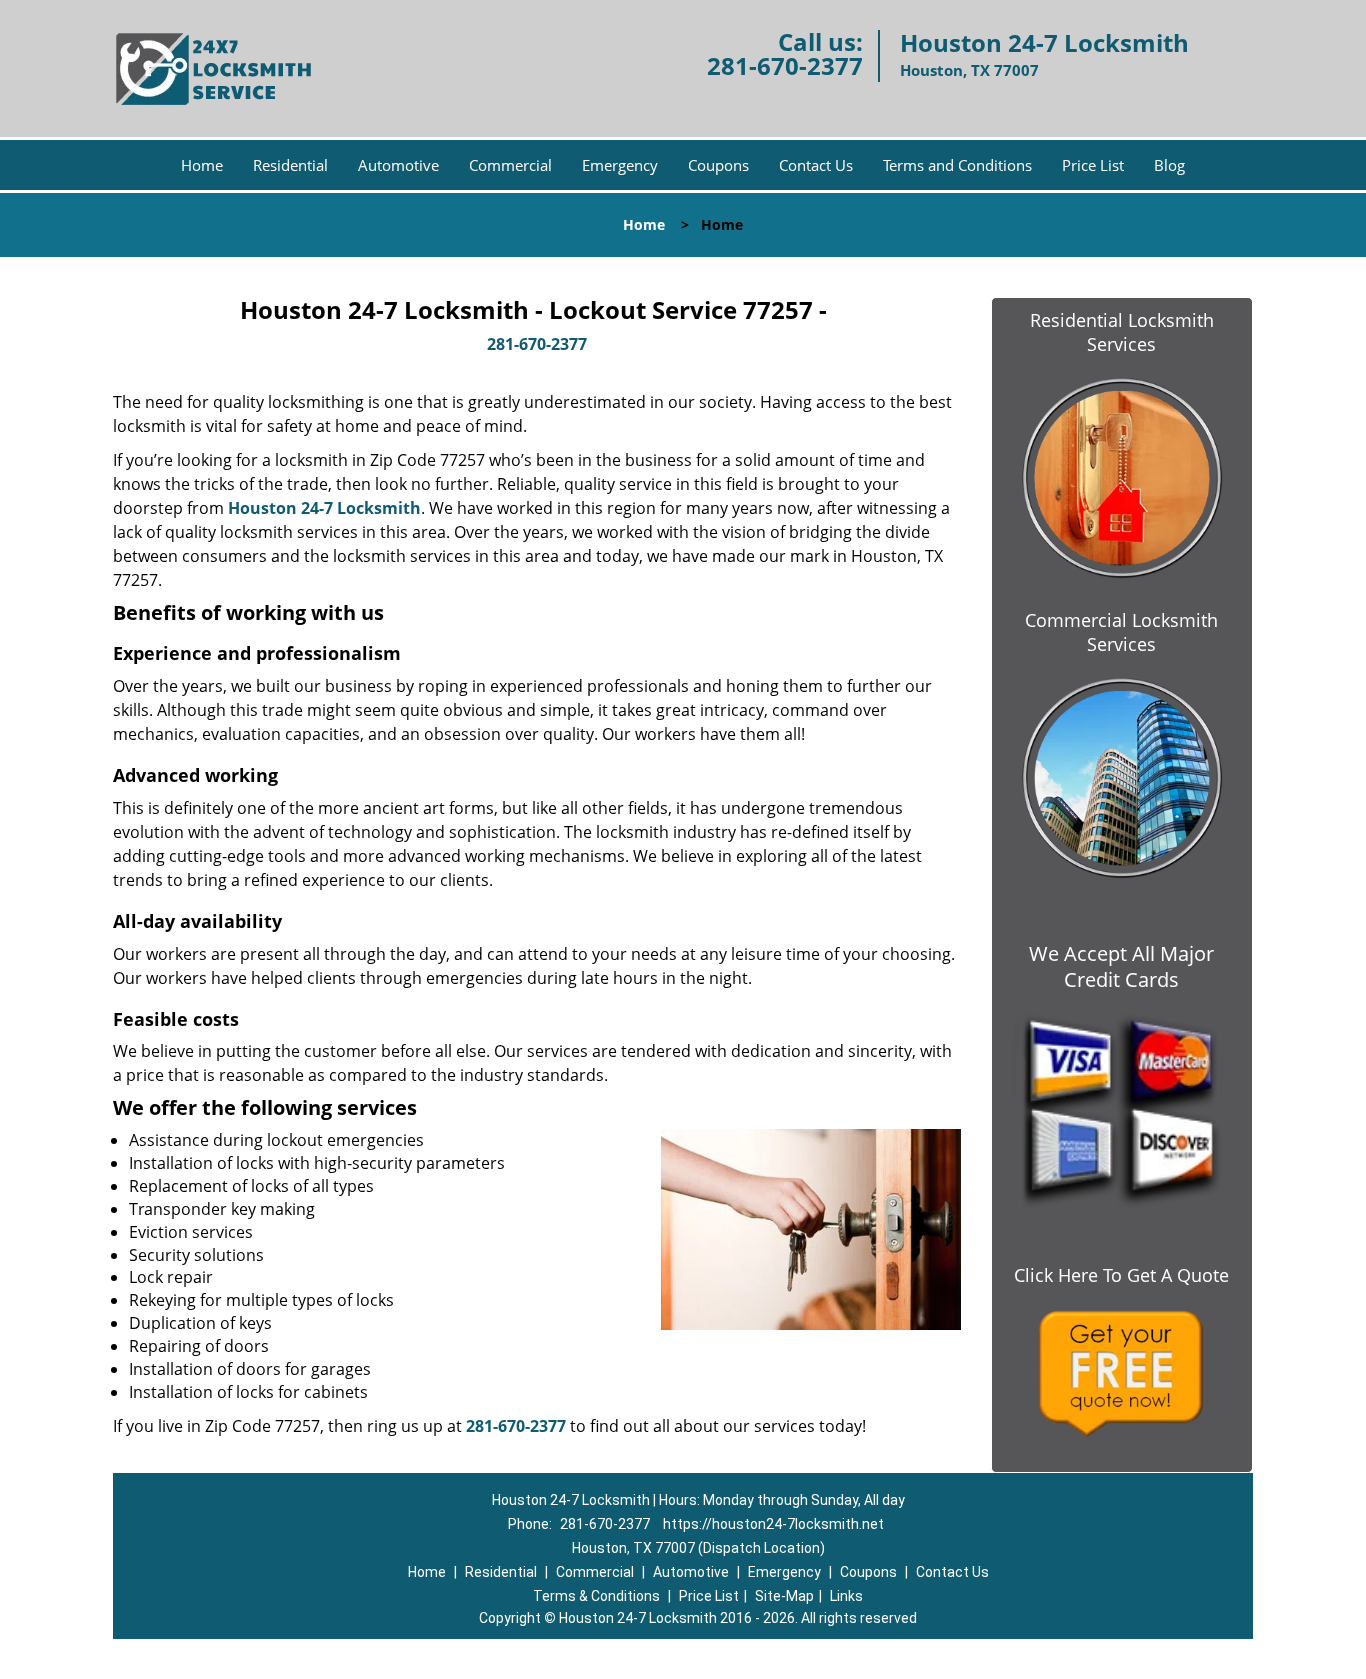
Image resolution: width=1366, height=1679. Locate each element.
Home (202, 165)
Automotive (398, 165)
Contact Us (816, 165)
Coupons (718, 165)
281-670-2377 (785, 65)
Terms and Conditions (957, 165)
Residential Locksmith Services (1122, 332)
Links (846, 1596)
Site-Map (784, 1596)
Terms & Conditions (596, 1596)
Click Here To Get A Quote (1121, 1275)
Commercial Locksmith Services (1121, 632)
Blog (1169, 165)
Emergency (620, 165)
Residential (290, 165)
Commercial (510, 165)
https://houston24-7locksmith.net (773, 1524)
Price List (1093, 165)
